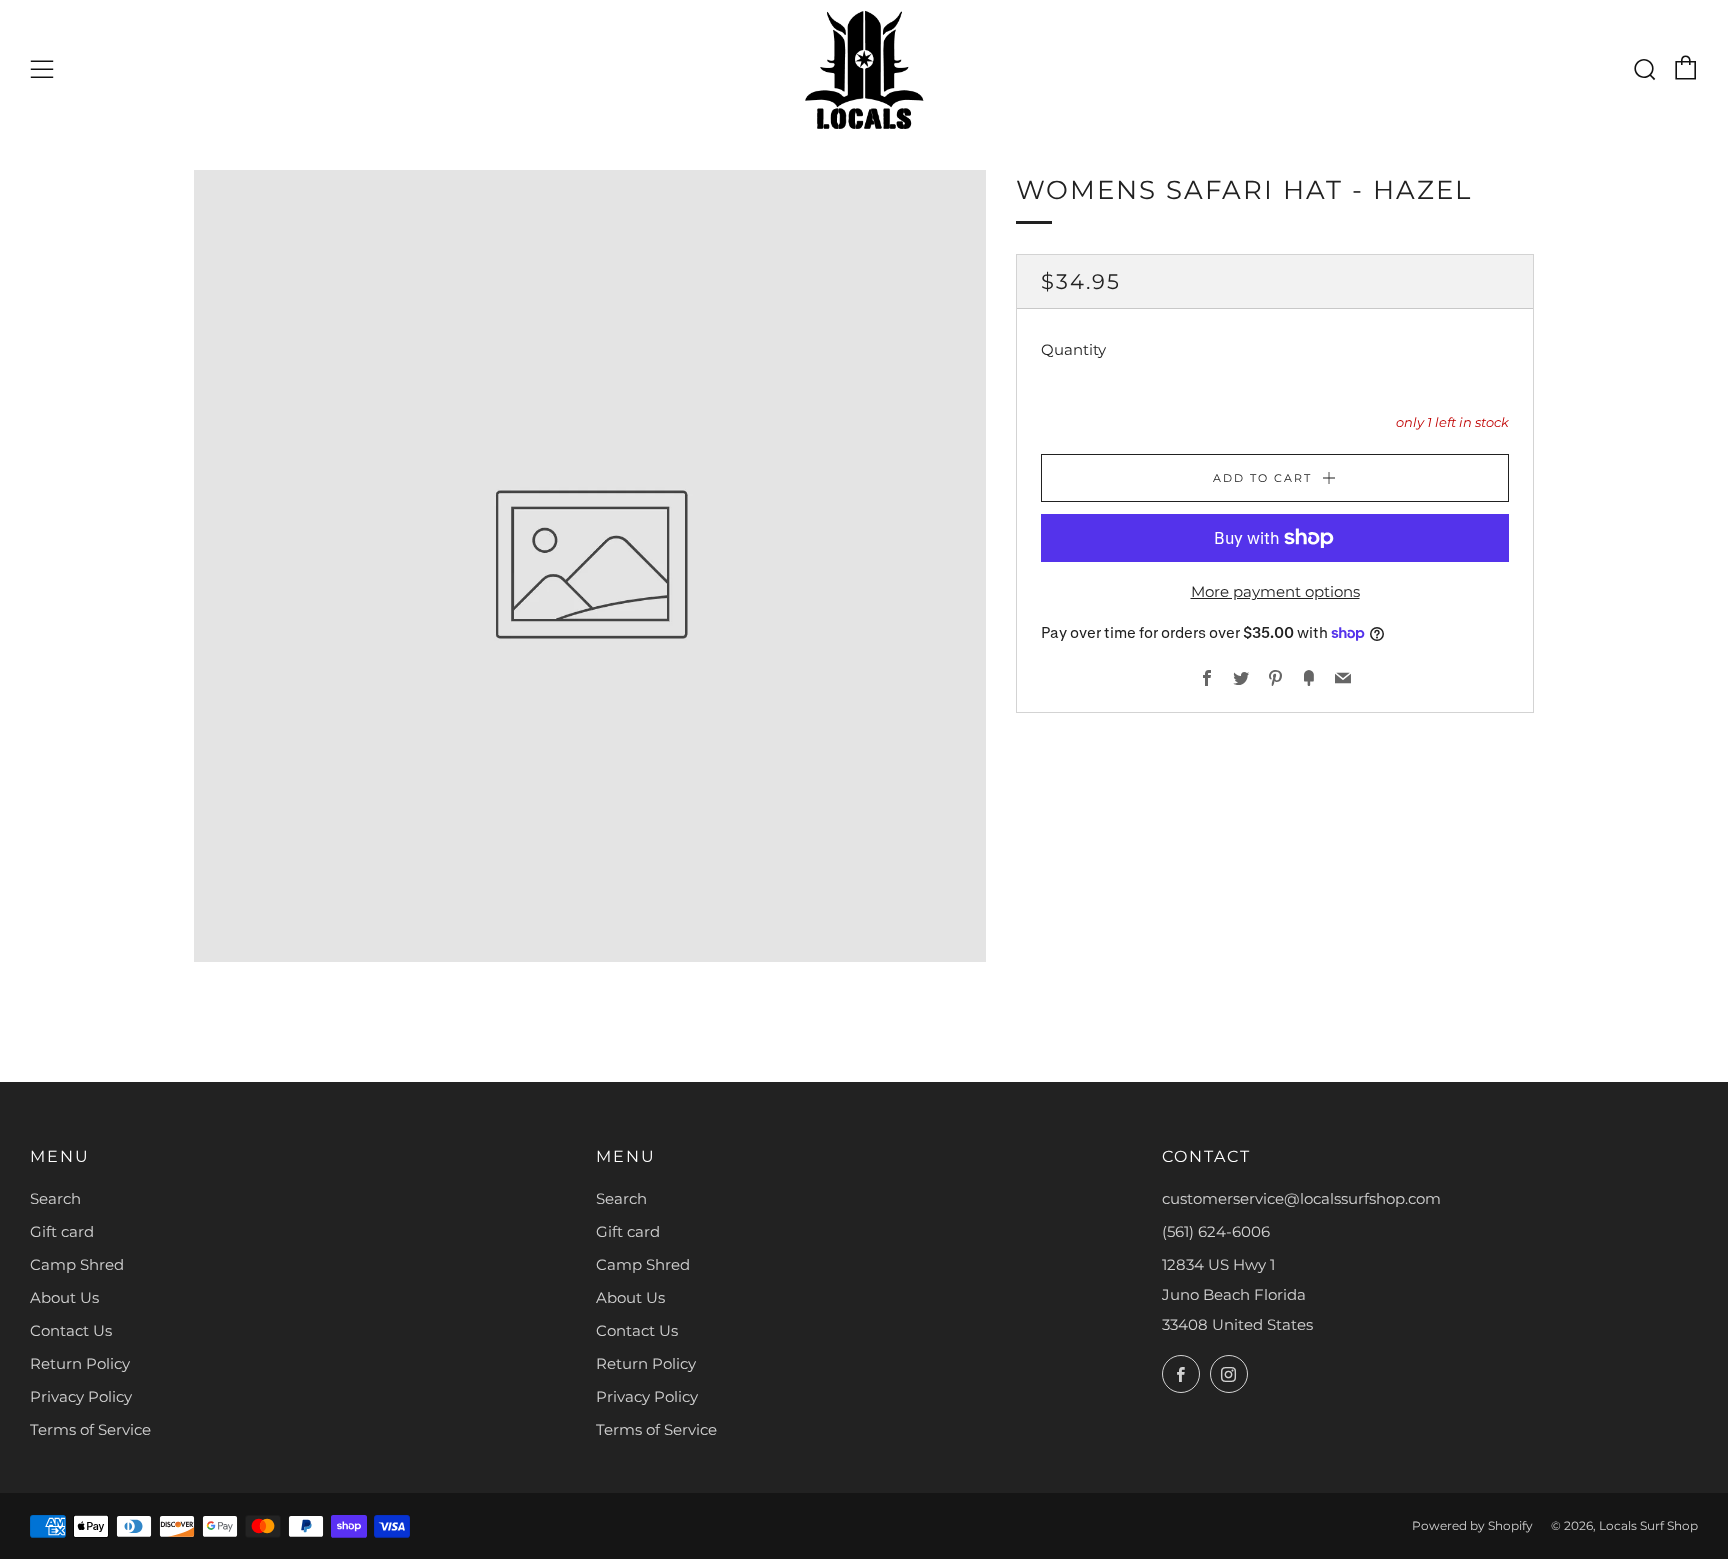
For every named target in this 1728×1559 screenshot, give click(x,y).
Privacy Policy (81, 1396)
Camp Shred (77, 1264)
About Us (64, 1297)
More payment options (1275, 591)
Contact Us (71, 1330)
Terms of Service (90, 1429)
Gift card (62, 1231)
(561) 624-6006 (1216, 1231)
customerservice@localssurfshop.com (1301, 1198)
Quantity (1073, 349)
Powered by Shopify (1472, 1525)
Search (55, 1198)
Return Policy (80, 1363)
